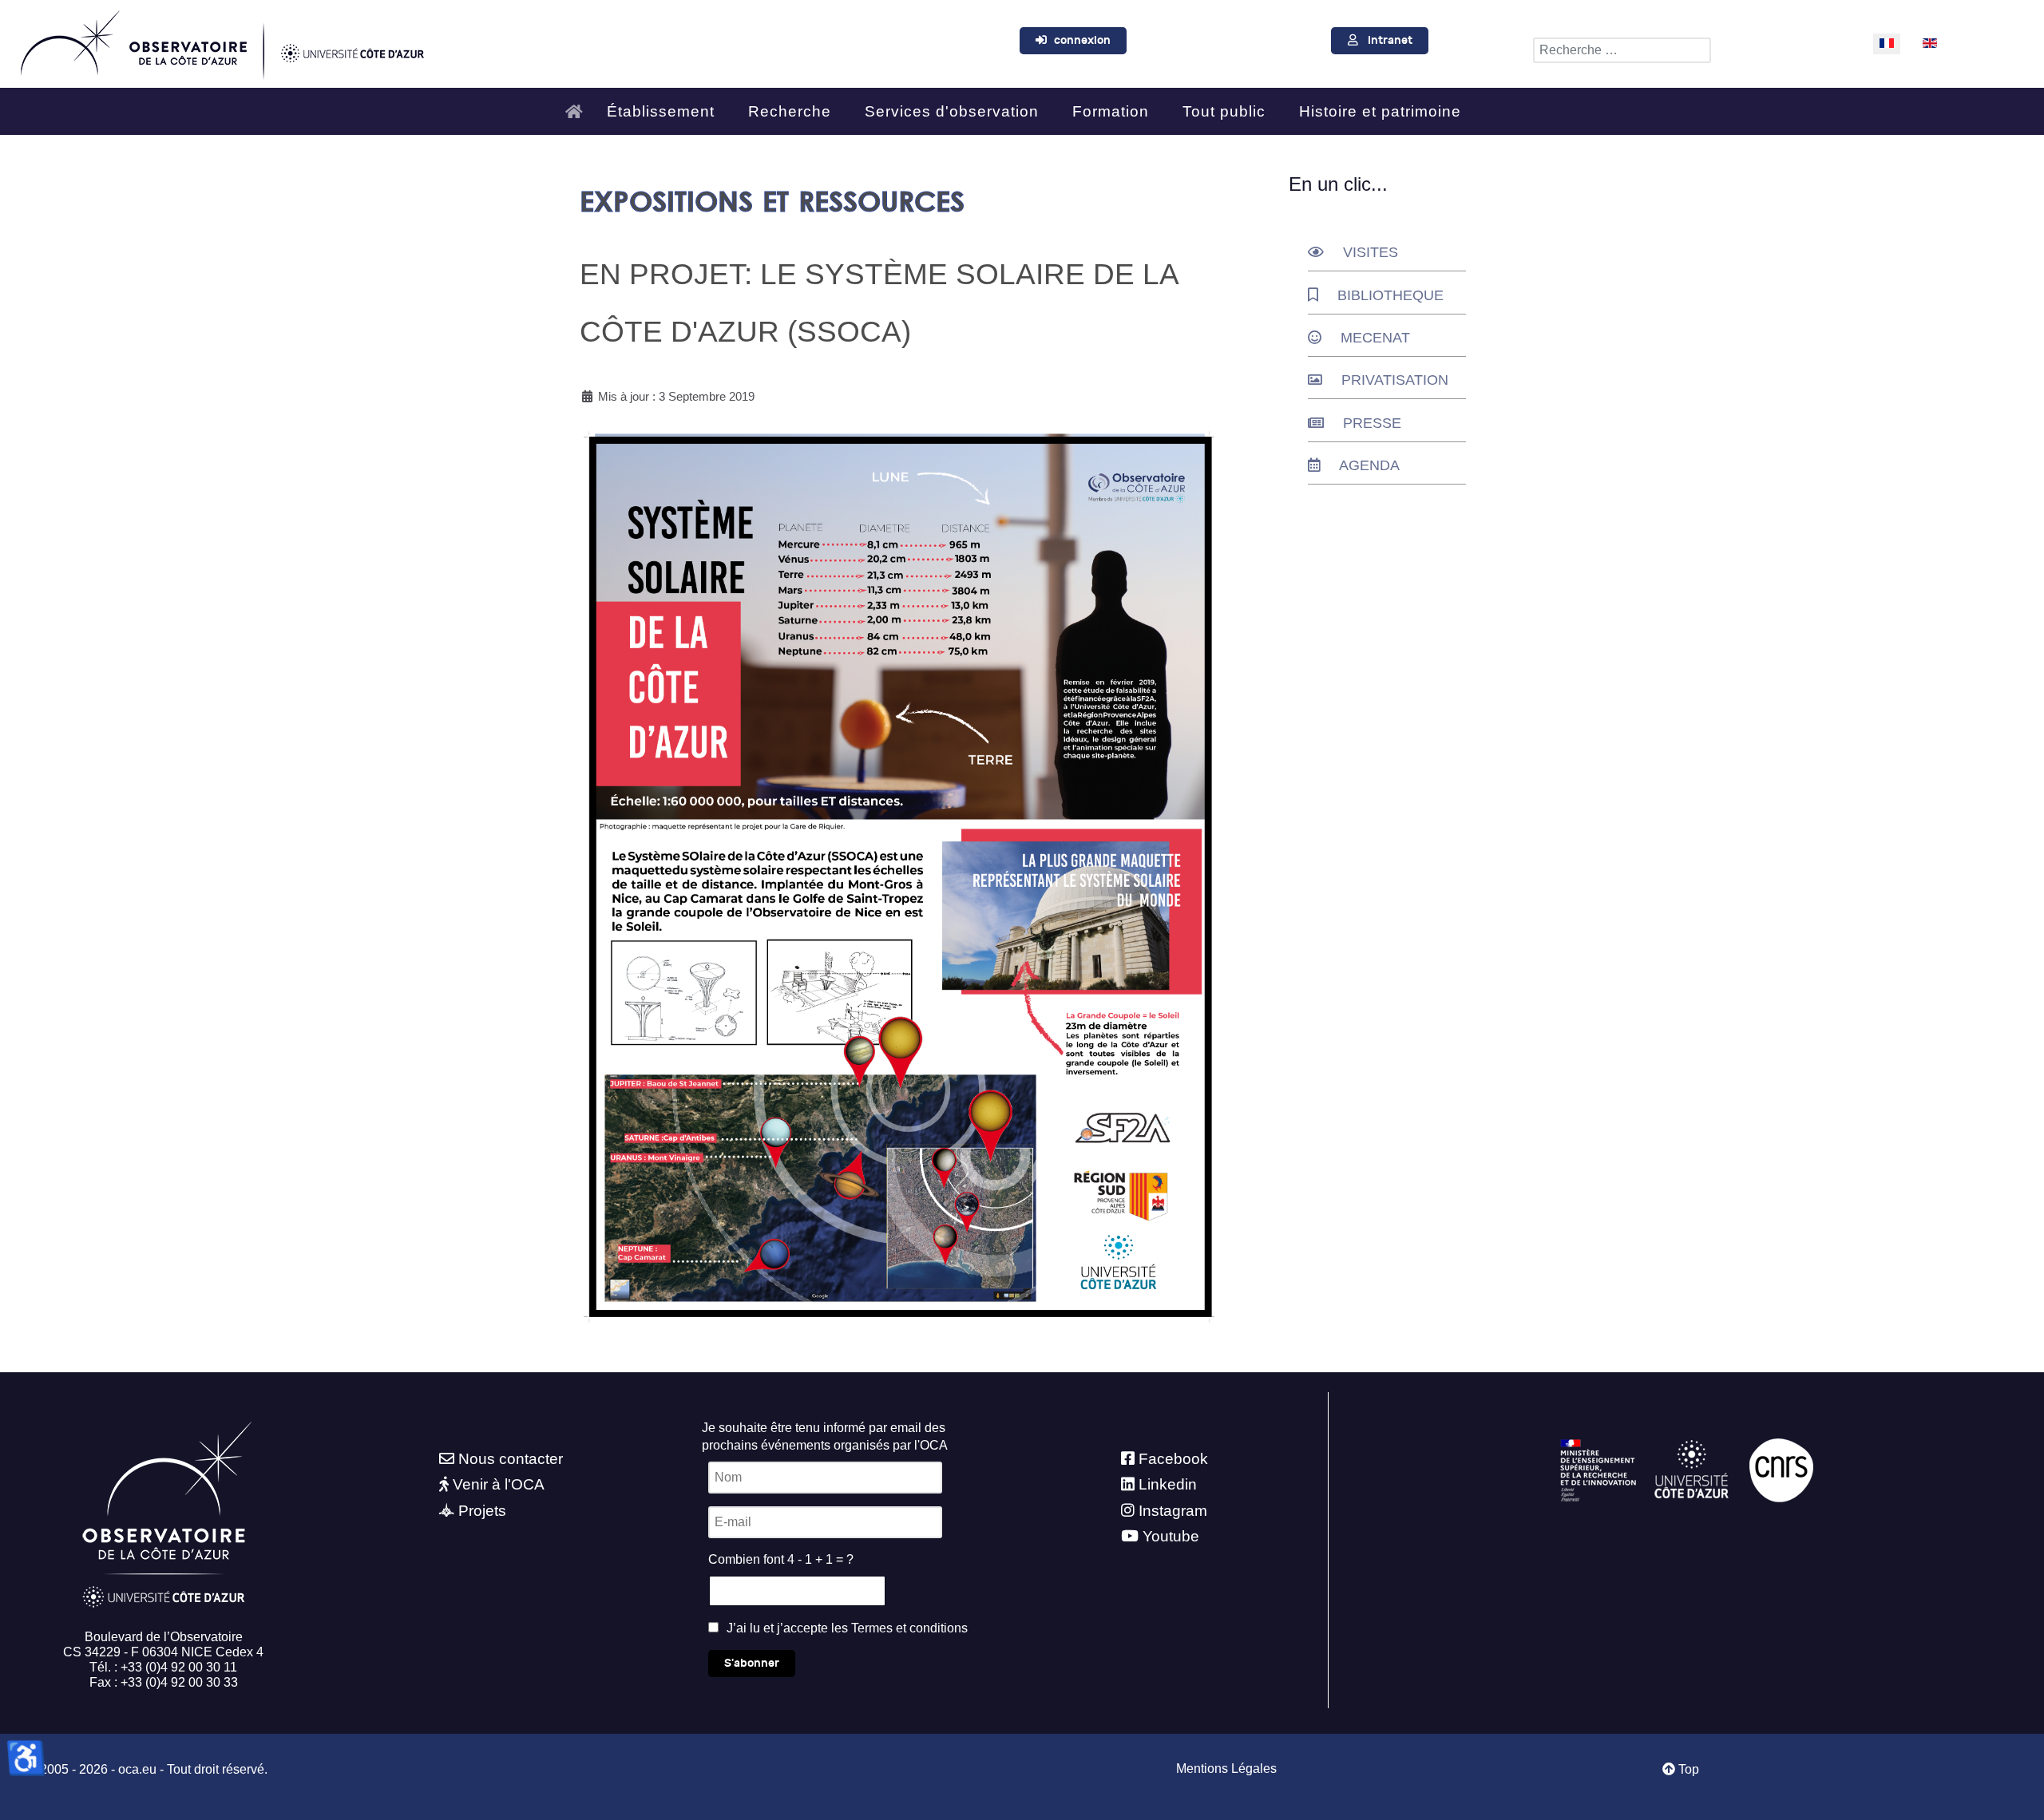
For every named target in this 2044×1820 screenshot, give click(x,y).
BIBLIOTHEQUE (1390, 295)
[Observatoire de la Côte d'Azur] (221, 41)
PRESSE (1372, 423)
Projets (482, 1511)
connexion (1082, 40)
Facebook (1173, 1459)
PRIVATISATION (1395, 380)
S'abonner (752, 1663)
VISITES (1371, 252)
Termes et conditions (909, 1628)
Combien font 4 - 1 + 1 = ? (781, 1559)
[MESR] (1598, 1469)
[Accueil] (578, 105)
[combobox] (1622, 50)
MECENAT (1375, 338)
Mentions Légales (1226, 1769)
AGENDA (1369, 465)
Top (1687, 1769)
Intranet (1390, 40)
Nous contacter (511, 1459)
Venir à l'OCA (499, 1484)
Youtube (1171, 1536)
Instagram (1173, 1511)
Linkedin (1168, 1484)
